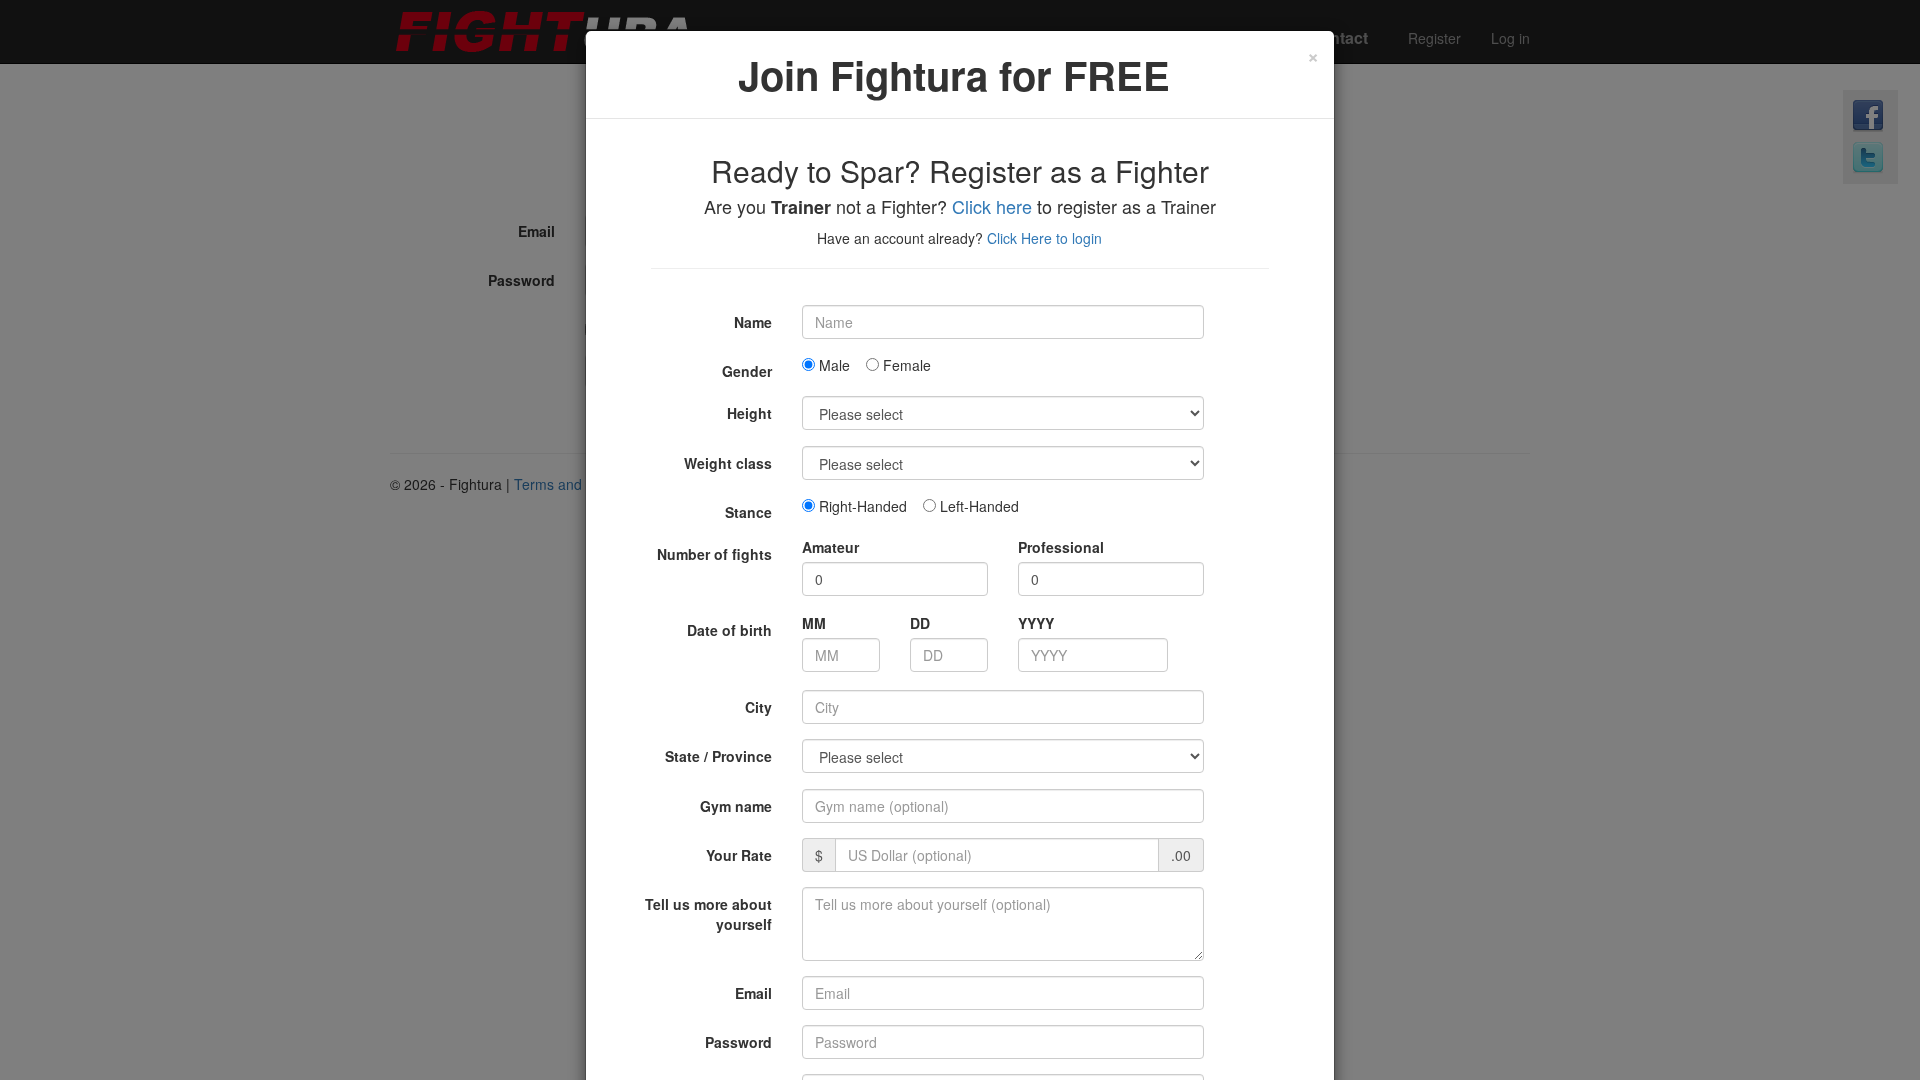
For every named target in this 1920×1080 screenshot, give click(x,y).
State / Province (718, 756)
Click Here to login (1044, 238)
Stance (748, 512)
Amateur (830, 547)
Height (749, 413)
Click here (992, 206)
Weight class (728, 463)
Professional (1061, 547)
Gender (747, 371)
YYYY (1036, 623)
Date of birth (729, 630)
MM (814, 623)
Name (753, 322)
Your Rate (739, 855)
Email (753, 993)
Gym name (736, 806)
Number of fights (714, 554)
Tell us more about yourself (708, 914)
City (758, 707)
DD (920, 623)
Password (738, 1042)
